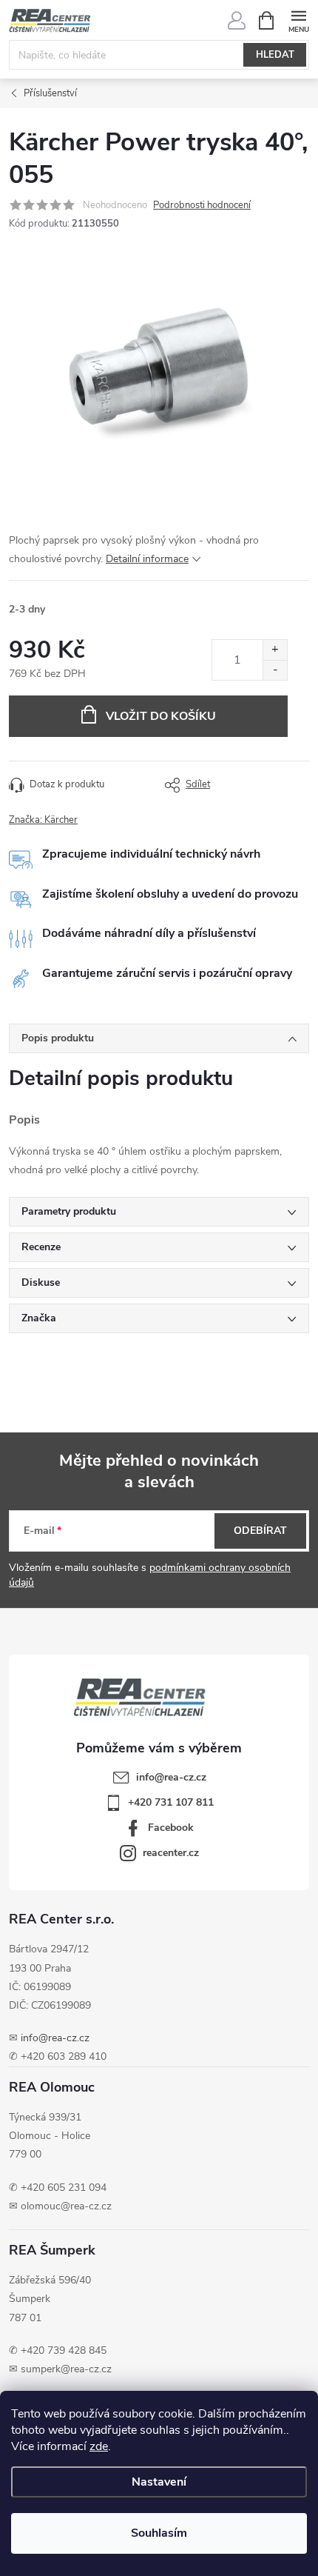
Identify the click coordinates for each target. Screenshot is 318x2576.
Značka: (43, 820)
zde (99, 2446)
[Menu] (298, 20)
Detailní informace (147, 559)
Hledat (275, 55)
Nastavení (159, 2482)
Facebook (171, 1828)
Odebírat (260, 1531)
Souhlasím (159, 2533)
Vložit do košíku (161, 716)
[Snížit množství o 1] (275, 670)
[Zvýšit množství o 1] (275, 650)
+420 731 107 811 (171, 1802)
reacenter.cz (171, 1853)
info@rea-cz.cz (55, 2038)
